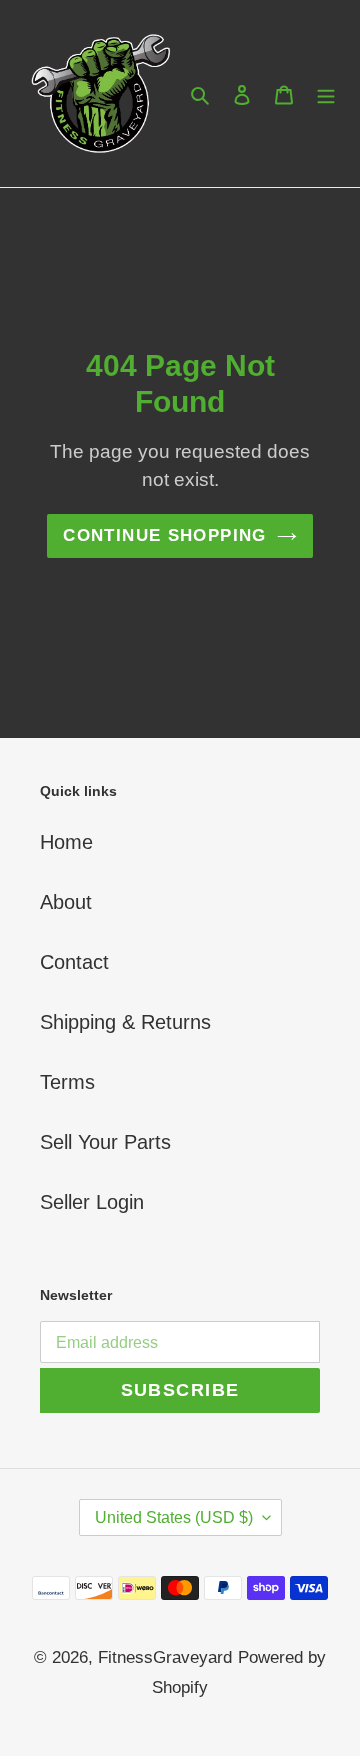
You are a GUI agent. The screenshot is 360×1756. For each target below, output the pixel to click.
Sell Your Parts (105, 1142)
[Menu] (326, 94)
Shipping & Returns (125, 1022)
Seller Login (92, 1202)
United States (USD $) (174, 1517)
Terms (67, 1082)
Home (66, 842)
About (66, 902)
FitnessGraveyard (165, 1657)
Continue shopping (164, 535)
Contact (74, 962)
